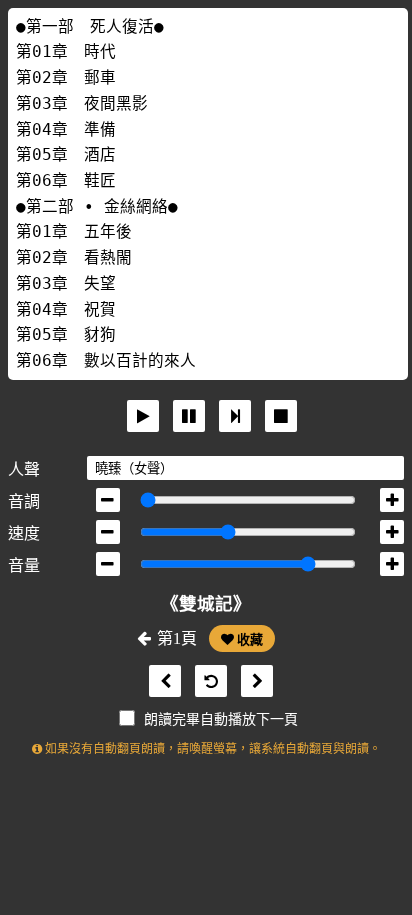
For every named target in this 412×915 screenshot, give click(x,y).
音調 (24, 501)
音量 (24, 565)
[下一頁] (252, 681)
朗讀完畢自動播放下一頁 (221, 719)
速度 (24, 533)
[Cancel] (281, 416)
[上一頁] (160, 681)
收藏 (248, 639)
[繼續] (235, 416)
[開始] (143, 416)
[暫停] (189, 416)
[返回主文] (206, 681)
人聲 (24, 469)
